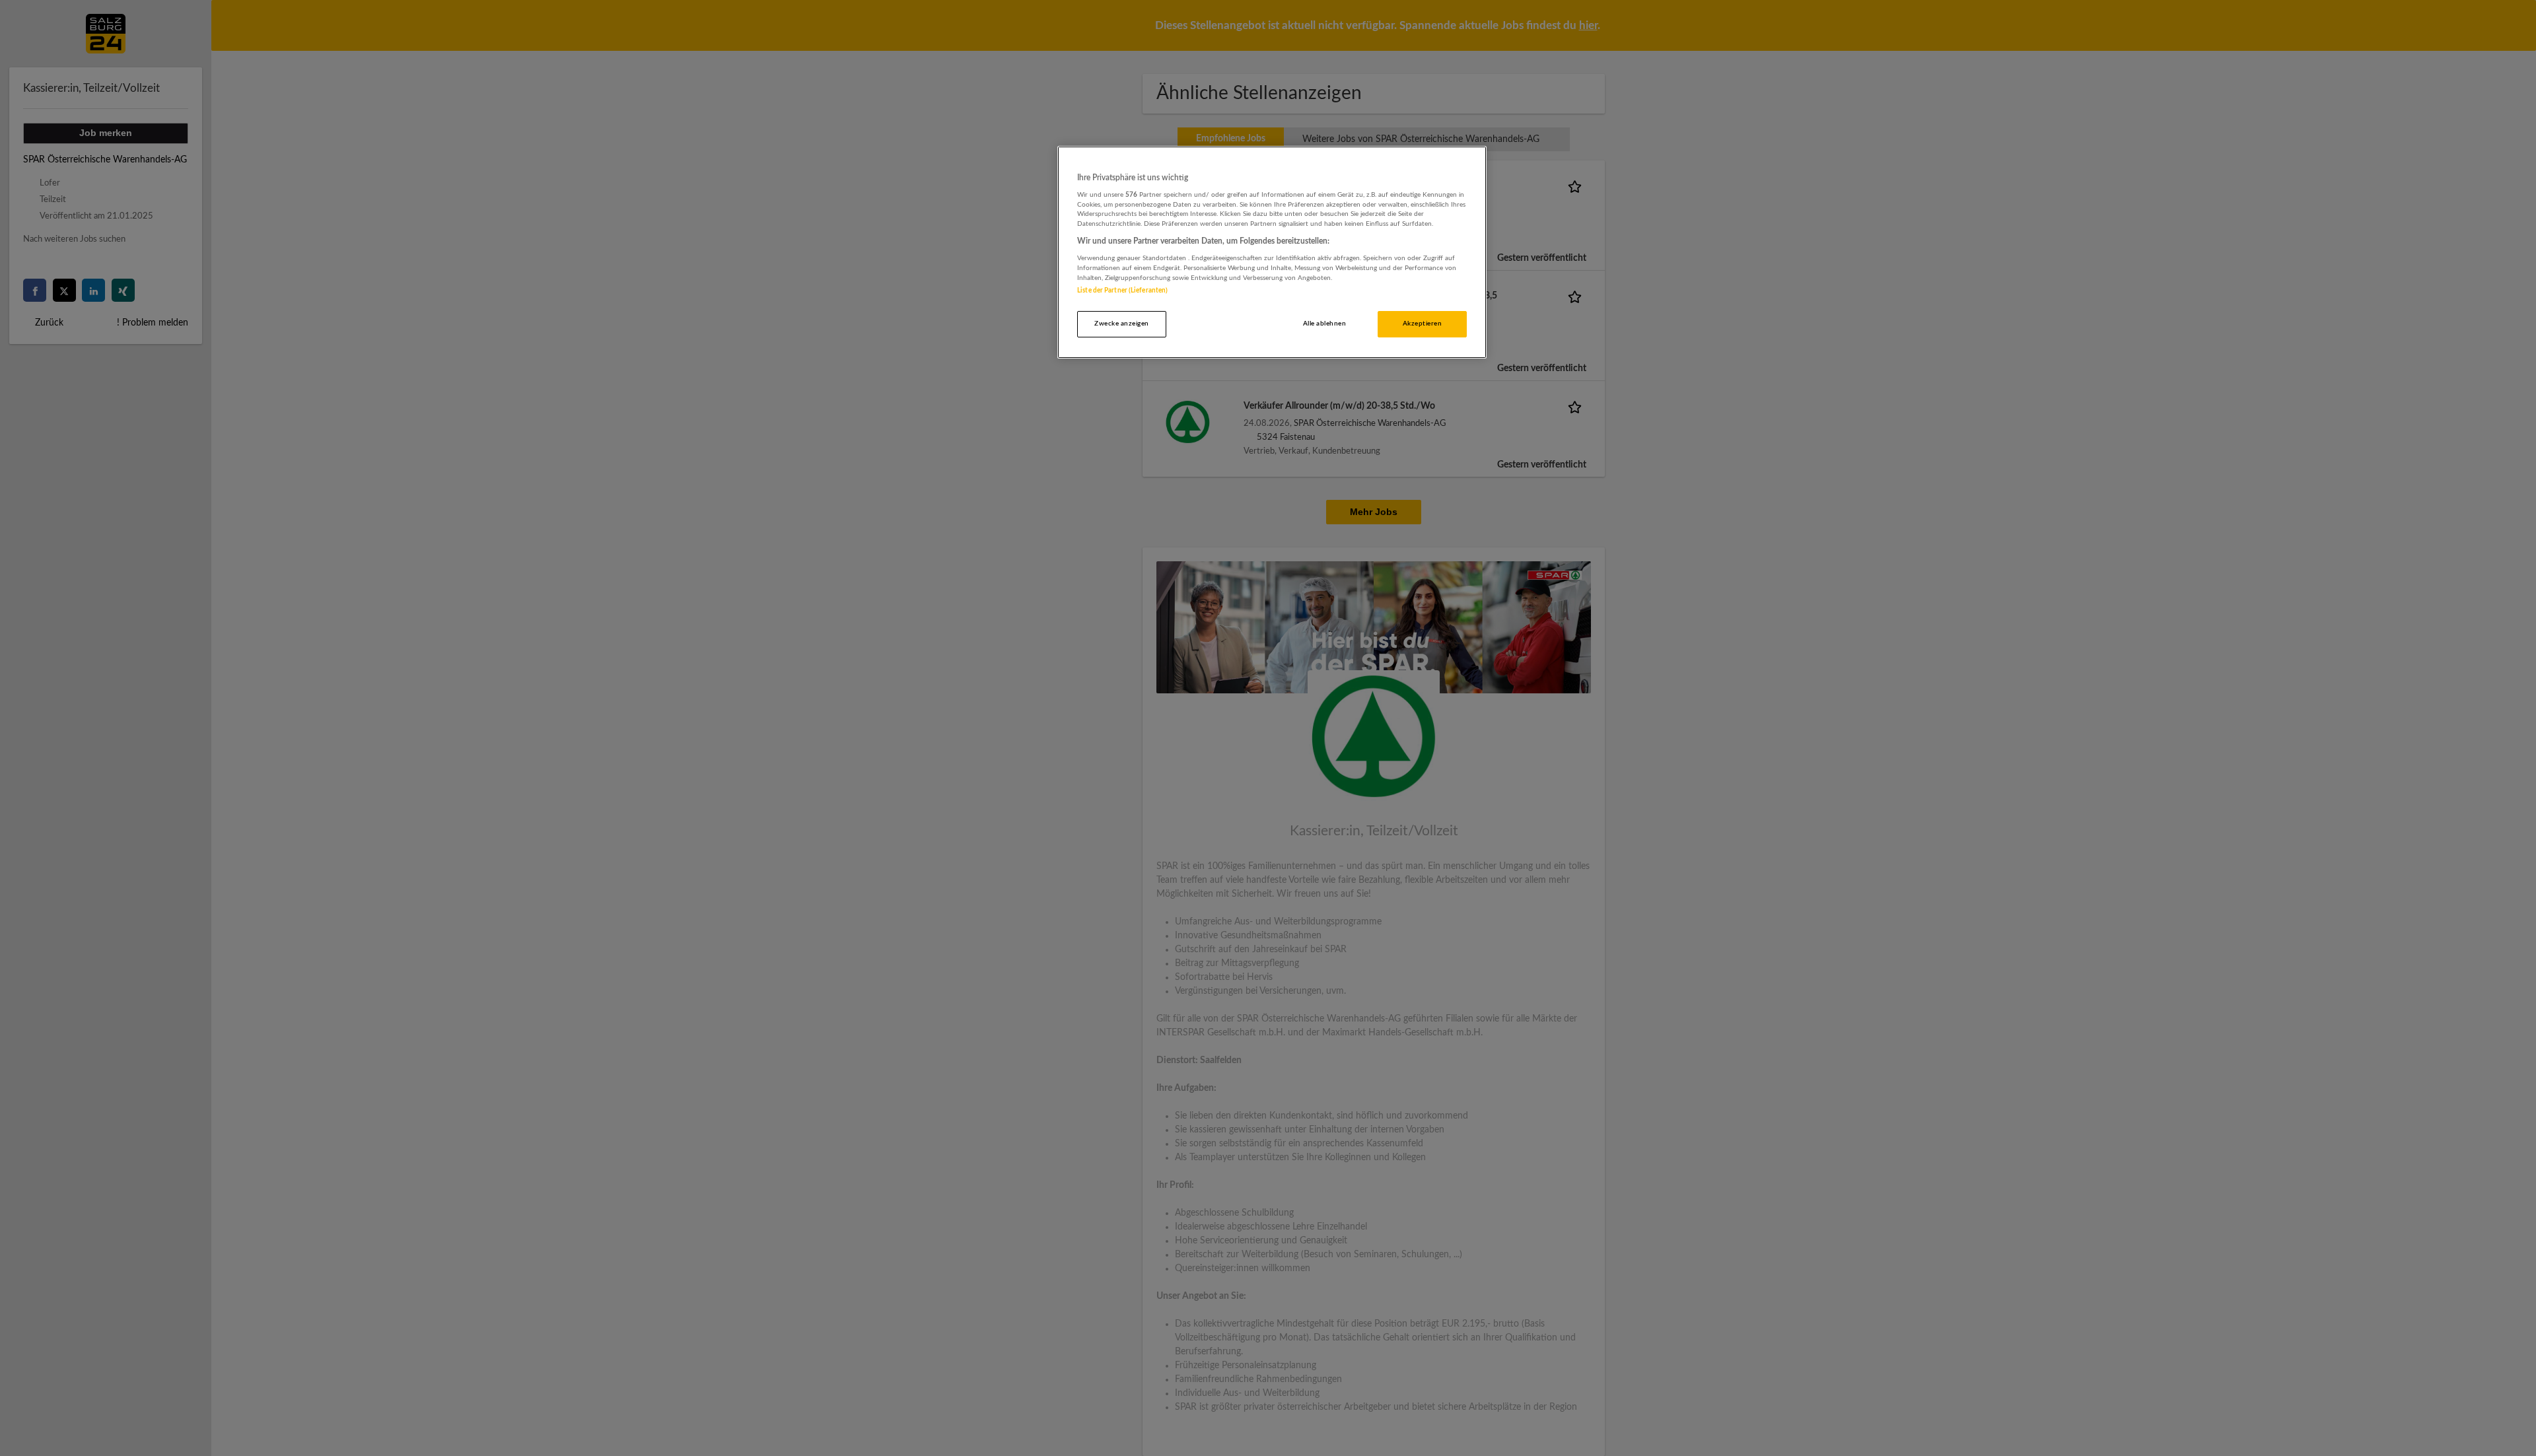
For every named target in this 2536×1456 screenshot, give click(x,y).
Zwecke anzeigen (1121, 324)
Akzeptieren (1422, 324)
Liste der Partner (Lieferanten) (1122, 291)
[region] (1272, 253)
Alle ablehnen (1324, 324)
